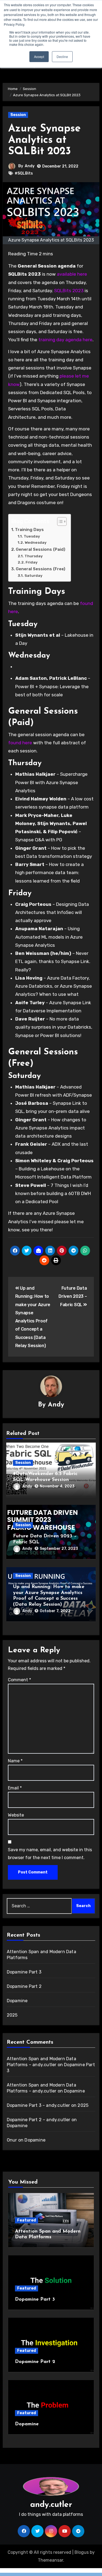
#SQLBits (24, 173)
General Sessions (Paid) (41, 549)
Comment (19, 1680)
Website (16, 1815)
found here (20, 743)
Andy (30, 166)
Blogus (82, 2552)
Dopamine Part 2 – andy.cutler (39, 2120)
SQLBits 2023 (69, 291)
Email (15, 1788)
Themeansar (50, 2560)
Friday (32, 562)
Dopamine (17, 2001)
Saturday (33, 575)
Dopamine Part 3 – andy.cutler (38, 2105)
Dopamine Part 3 (24, 1972)
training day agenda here (65, 340)
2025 (12, 2015)
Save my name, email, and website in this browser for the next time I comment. (50, 1854)
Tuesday (32, 536)
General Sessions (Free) (41, 569)
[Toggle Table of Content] (59, 521)
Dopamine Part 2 (24, 1986)
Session (18, 115)
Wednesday (36, 542)
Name (15, 1761)
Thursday (34, 556)
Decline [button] (62, 57)
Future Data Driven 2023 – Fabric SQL (73, 1296)
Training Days (29, 530)
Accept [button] (39, 57)
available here (72, 274)
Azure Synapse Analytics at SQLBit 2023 (44, 140)
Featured (27, 2220)
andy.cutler (51, 2505)
